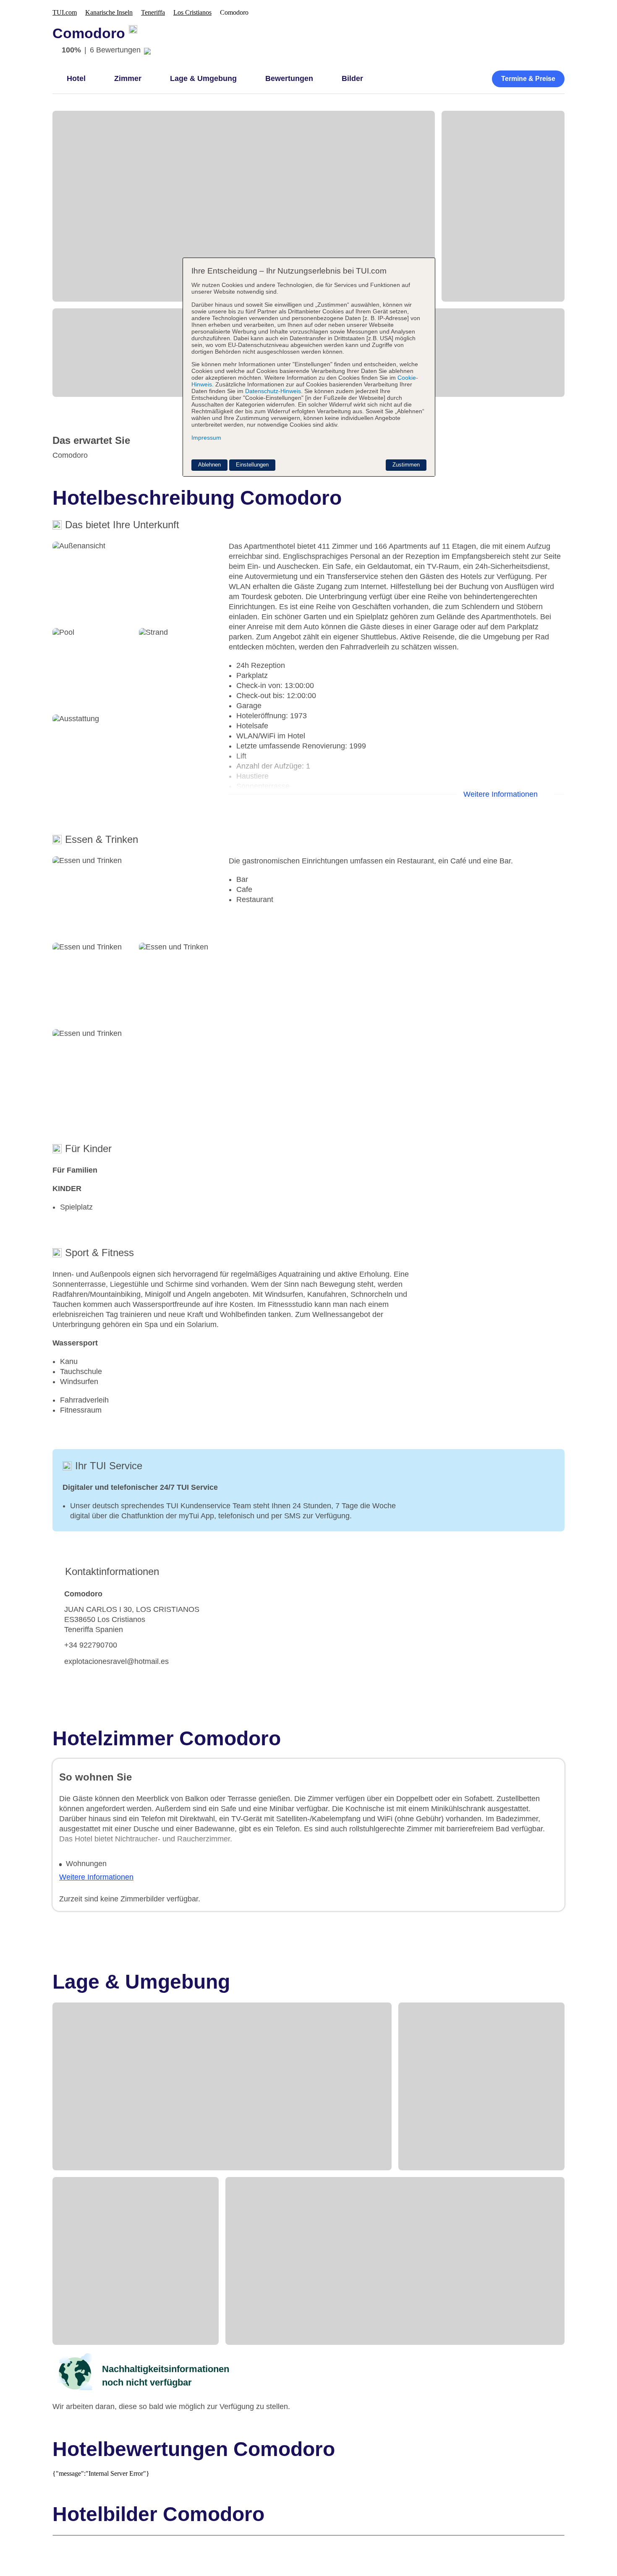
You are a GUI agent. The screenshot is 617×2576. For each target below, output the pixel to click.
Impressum (206, 438)
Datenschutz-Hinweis (273, 391)
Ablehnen (209, 465)
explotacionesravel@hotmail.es (116, 1661)
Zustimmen (406, 465)
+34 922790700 (91, 1645)
